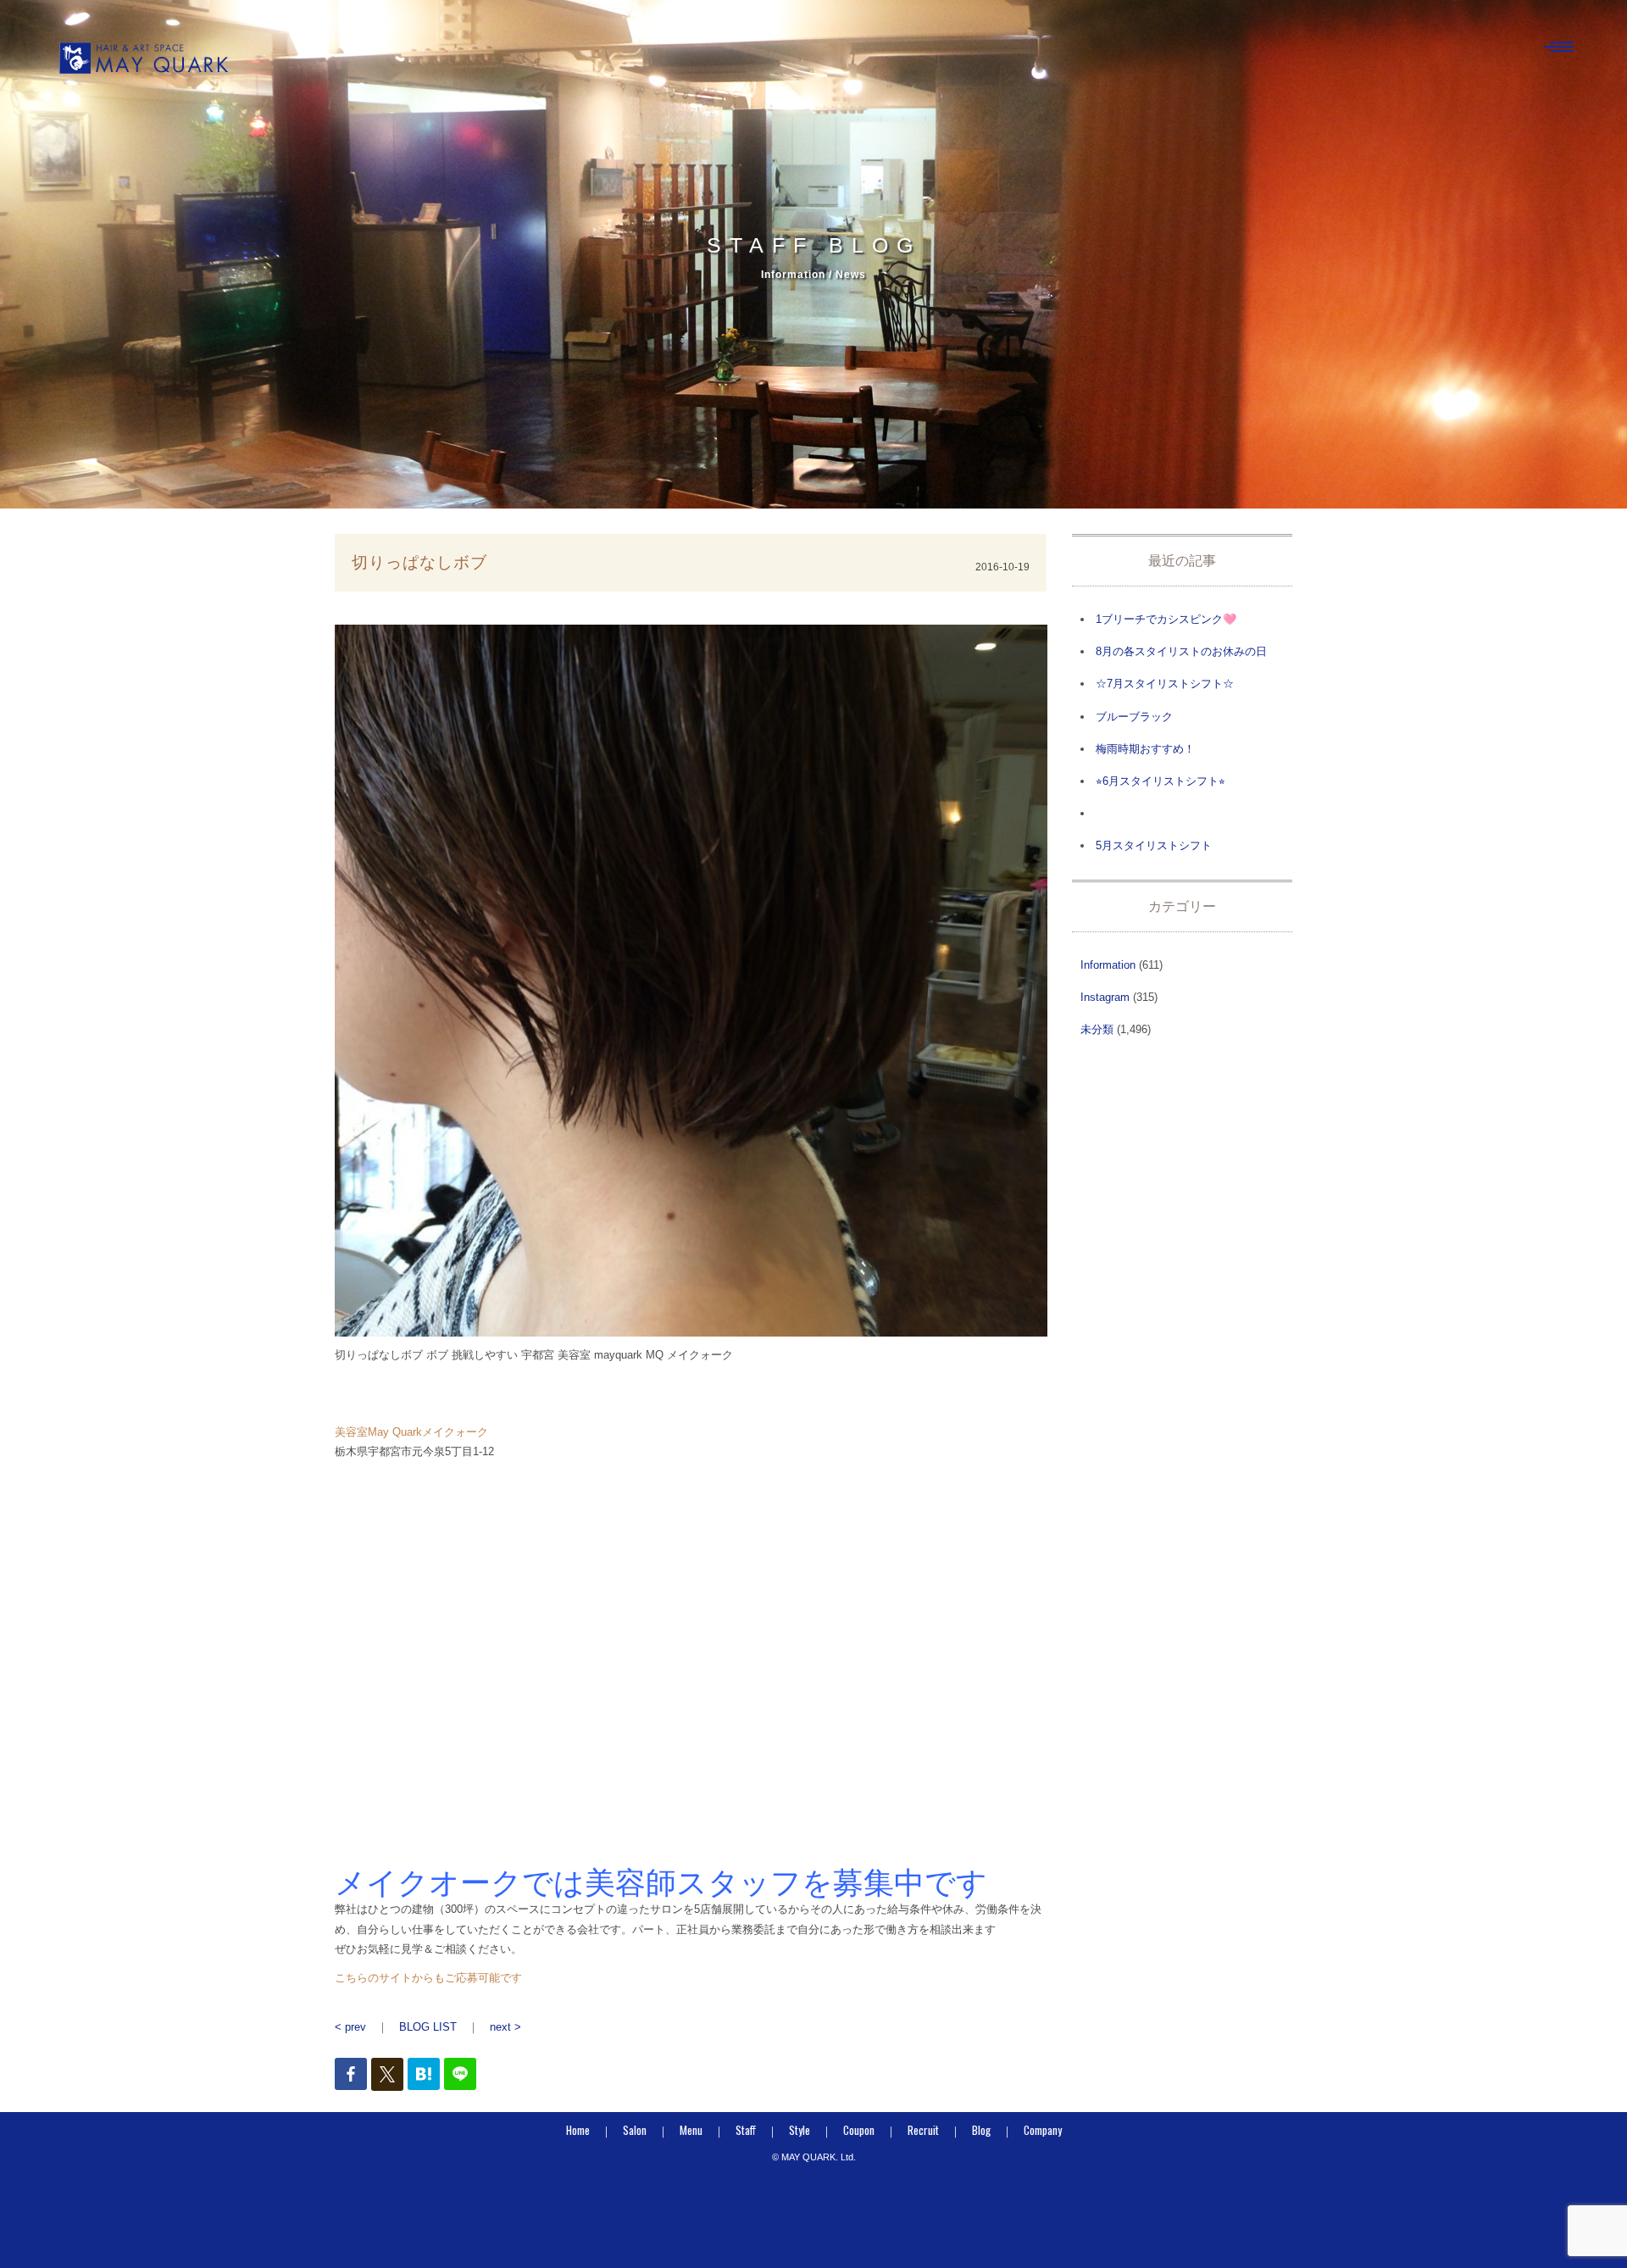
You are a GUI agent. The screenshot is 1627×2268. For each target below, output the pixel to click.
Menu (691, 2130)
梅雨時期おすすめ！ (1145, 749)
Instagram (1105, 997)
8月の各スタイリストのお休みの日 (1181, 651)
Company (1043, 2130)
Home (578, 2130)
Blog (981, 2130)
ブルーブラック (1134, 717)
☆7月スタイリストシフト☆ (1165, 684)
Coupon (859, 2130)
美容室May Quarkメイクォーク (411, 1432)
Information (1108, 965)
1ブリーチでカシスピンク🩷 (1166, 619)
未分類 (1097, 1029)
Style (800, 2130)
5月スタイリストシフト (1154, 845)
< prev (350, 2027)
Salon (635, 2130)
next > (505, 2027)
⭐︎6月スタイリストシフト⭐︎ (1161, 781)
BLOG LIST (428, 2027)
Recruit (923, 2130)
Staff (746, 2130)
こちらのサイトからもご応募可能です (428, 1978)
